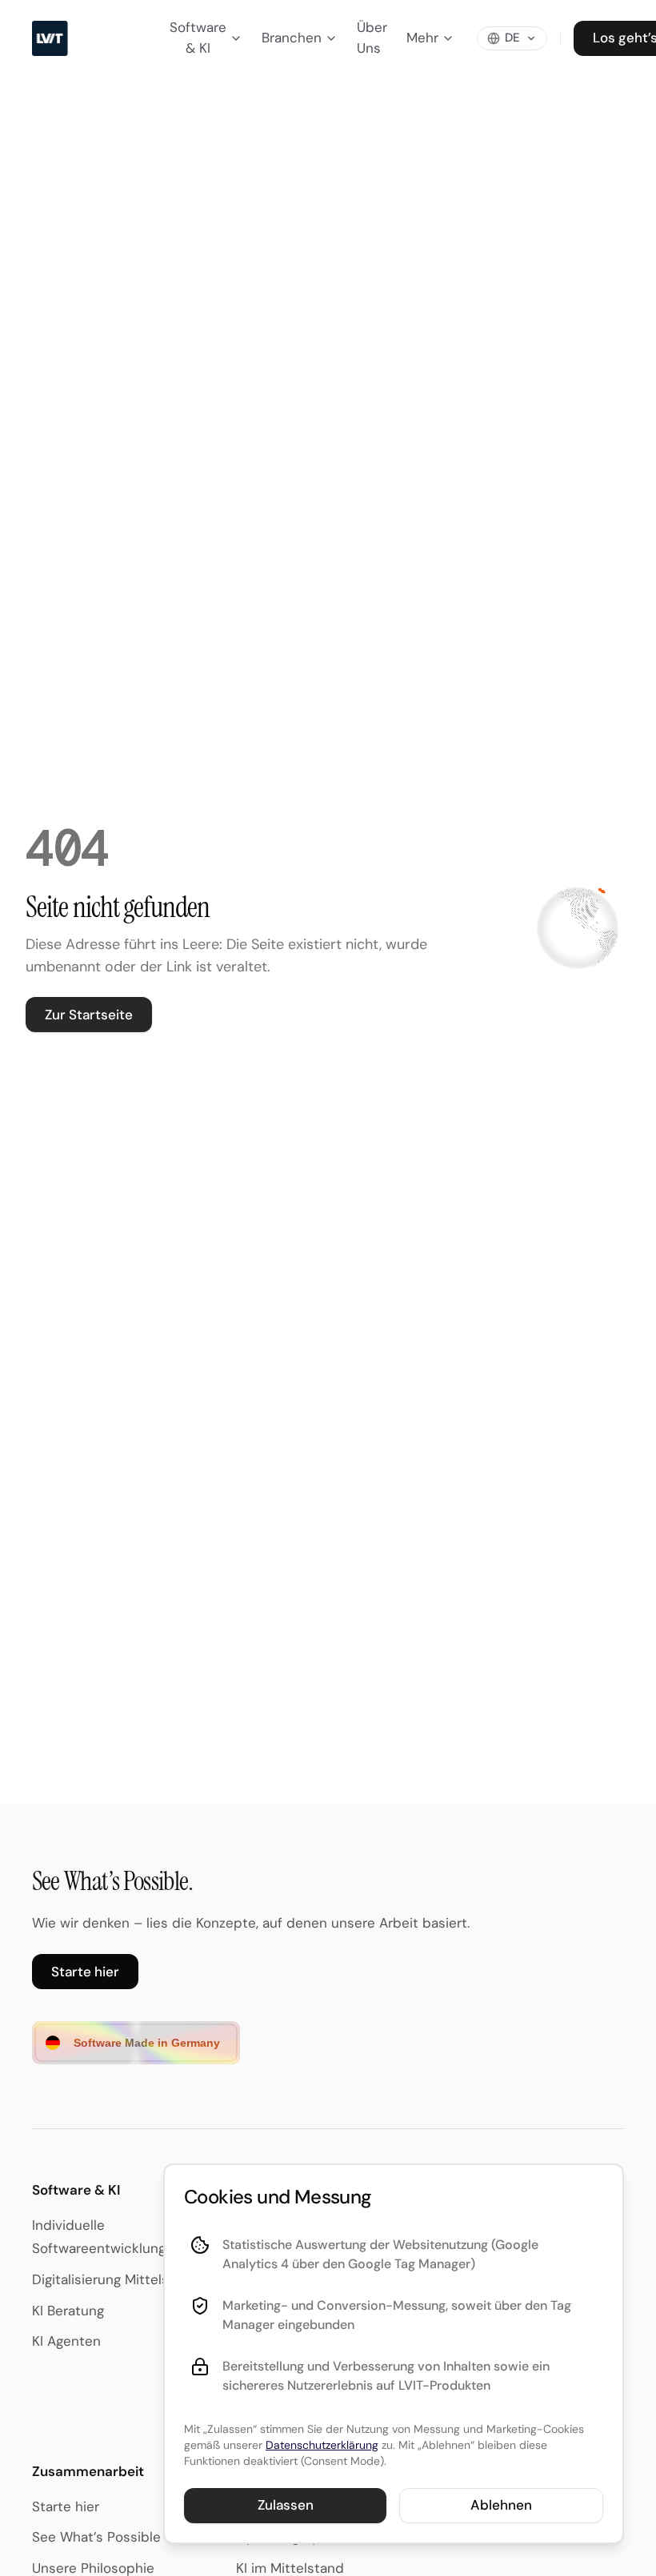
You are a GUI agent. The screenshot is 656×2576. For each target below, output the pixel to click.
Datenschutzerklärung (322, 2445)
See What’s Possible (96, 2537)
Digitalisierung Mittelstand (115, 2279)
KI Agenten (66, 2341)
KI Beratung (68, 2311)
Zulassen (286, 2505)
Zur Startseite (89, 1015)
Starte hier (85, 1972)
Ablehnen (501, 2505)
